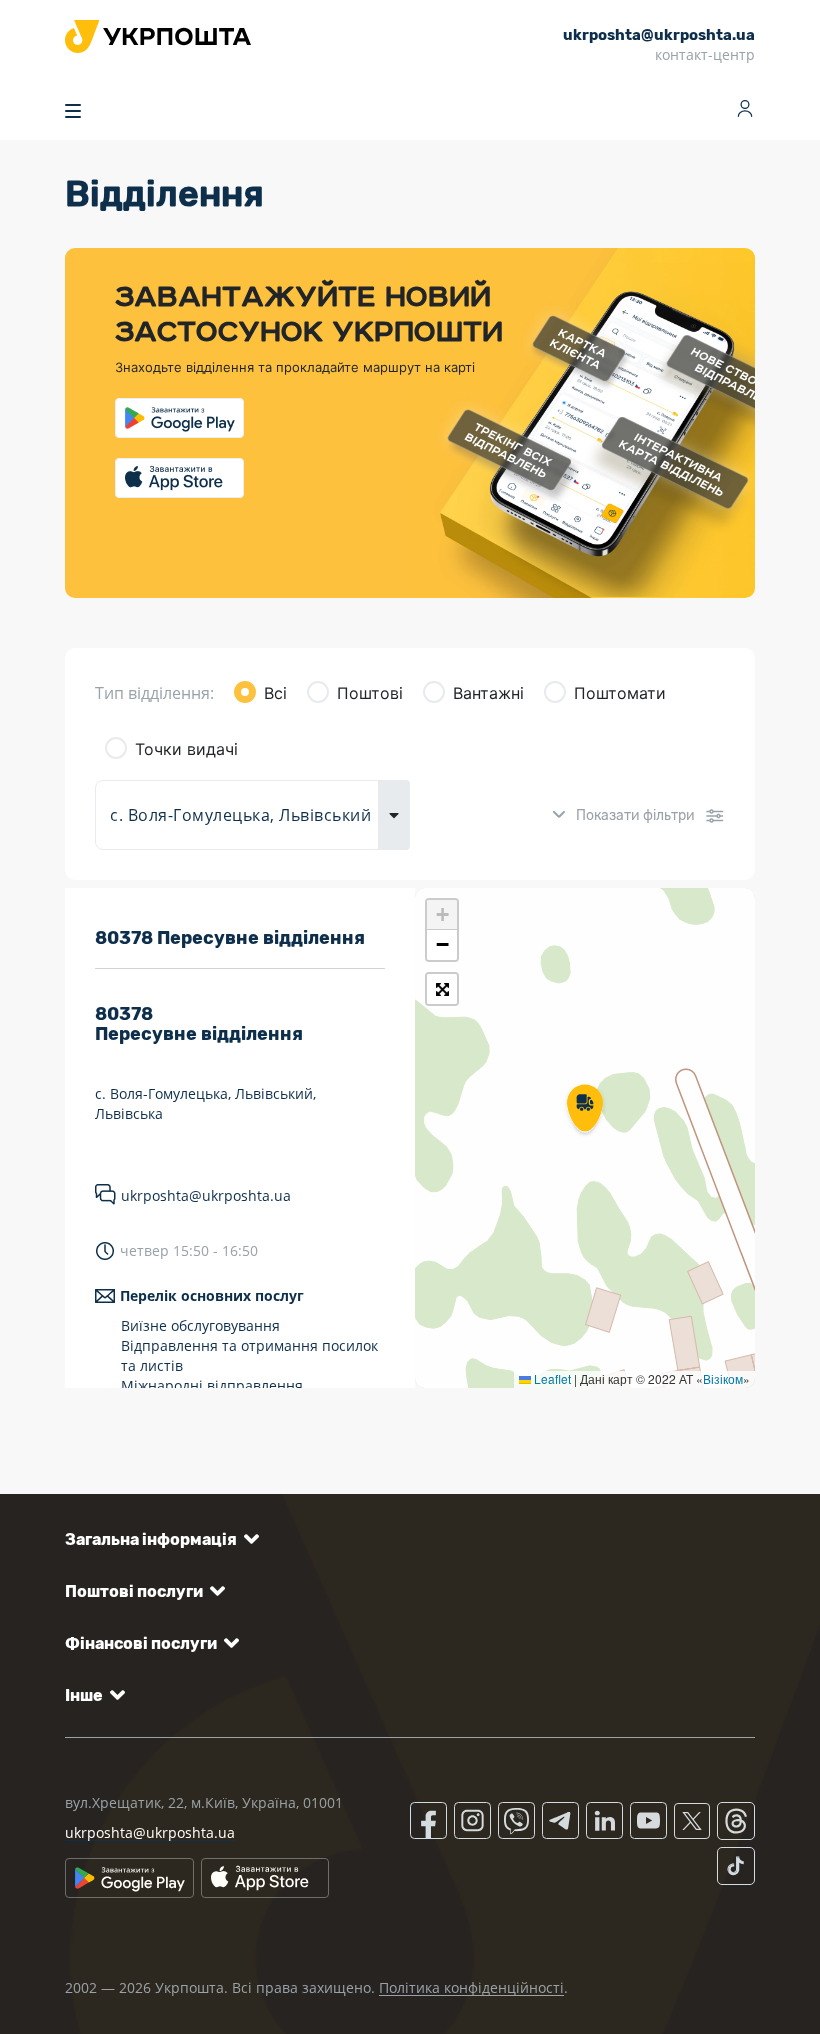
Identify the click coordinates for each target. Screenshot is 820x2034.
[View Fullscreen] (442, 989)
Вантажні (488, 693)
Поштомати (620, 693)
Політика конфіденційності (471, 1987)
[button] (585, 1110)
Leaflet (551, 1378)
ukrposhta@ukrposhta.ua (206, 1195)
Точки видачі (186, 749)
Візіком (723, 1378)
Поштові (370, 693)
